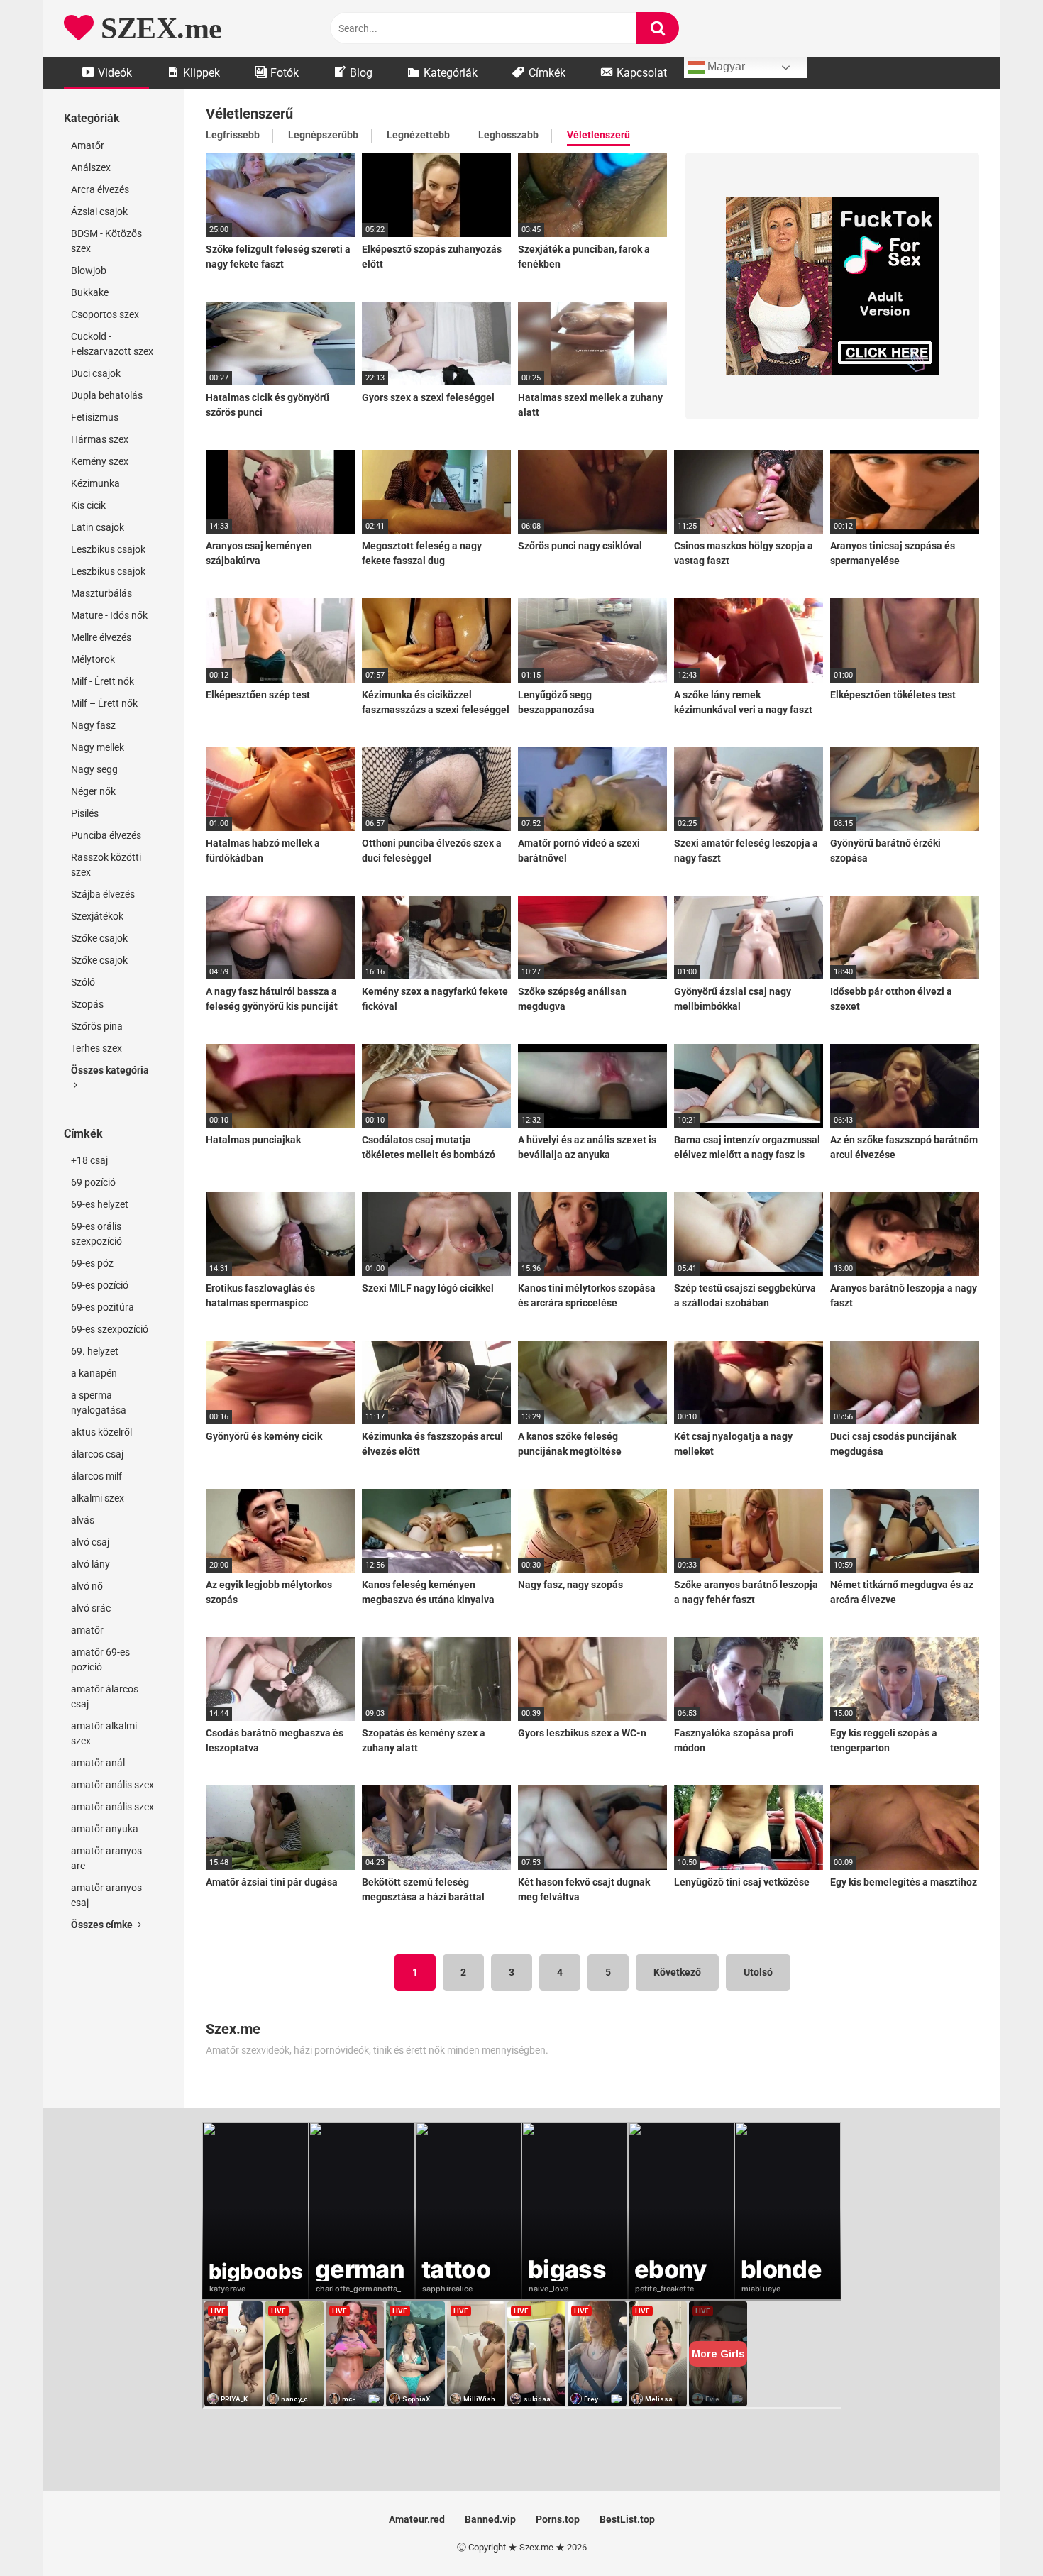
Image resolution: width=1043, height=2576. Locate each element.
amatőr (87, 1630)
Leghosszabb (508, 135)
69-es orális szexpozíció (96, 1234)
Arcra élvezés (100, 189)
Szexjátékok (97, 916)
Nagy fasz (93, 725)
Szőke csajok (99, 938)
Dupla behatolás (107, 395)
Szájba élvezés (103, 894)
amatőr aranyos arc (106, 1858)
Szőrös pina (97, 1026)
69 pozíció (93, 1182)
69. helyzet (95, 1351)
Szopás (87, 1004)
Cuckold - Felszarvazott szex (112, 344)
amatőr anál (98, 1763)
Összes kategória (110, 1070)
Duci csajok (96, 373)
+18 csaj (89, 1160)
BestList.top (627, 2519)
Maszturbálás (101, 593)
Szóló (83, 982)
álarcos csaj (97, 1454)
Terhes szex (96, 1048)
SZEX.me (158, 28)
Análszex (91, 167)
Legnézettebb (418, 135)
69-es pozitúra (103, 1307)
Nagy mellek (98, 747)
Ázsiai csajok (99, 211)
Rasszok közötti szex (106, 865)
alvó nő (87, 1586)
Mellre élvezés (101, 637)
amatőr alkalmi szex (104, 1733)
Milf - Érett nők (103, 681)
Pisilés (85, 813)
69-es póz (92, 1263)
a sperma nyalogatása (99, 1403)
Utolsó (758, 1972)
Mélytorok (93, 659)
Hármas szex (100, 439)
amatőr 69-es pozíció (100, 1659)
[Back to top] (995, 2533)
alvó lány (90, 1564)
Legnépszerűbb (323, 135)
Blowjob (89, 270)
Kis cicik (88, 505)
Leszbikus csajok (108, 549)
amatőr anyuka (105, 1829)
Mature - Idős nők (109, 615)
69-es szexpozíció (110, 1329)
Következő (677, 1972)
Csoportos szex (105, 314)
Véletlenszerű (598, 135)
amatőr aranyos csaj (106, 1895)
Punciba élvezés (106, 835)
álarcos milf (96, 1476)
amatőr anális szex (112, 1785)
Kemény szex (100, 461)
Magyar (725, 66)
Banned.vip (490, 2519)
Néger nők (93, 791)
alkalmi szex (98, 1498)
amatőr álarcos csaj (105, 1696)
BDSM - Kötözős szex (106, 241)
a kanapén (94, 1373)
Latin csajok (98, 527)
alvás (83, 1520)
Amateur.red (417, 2519)
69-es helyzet (100, 1204)
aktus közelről (101, 1432)
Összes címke (103, 1925)
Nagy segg (94, 769)
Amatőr (88, 145)
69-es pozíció (100, 1285)
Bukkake (90, 292)
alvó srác (91, 1608)
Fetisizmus (95, 417)
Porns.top (558, 2519)
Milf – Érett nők (104, 703)
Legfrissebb (233, 135)
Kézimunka (95, 483)
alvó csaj (90, 1542)
